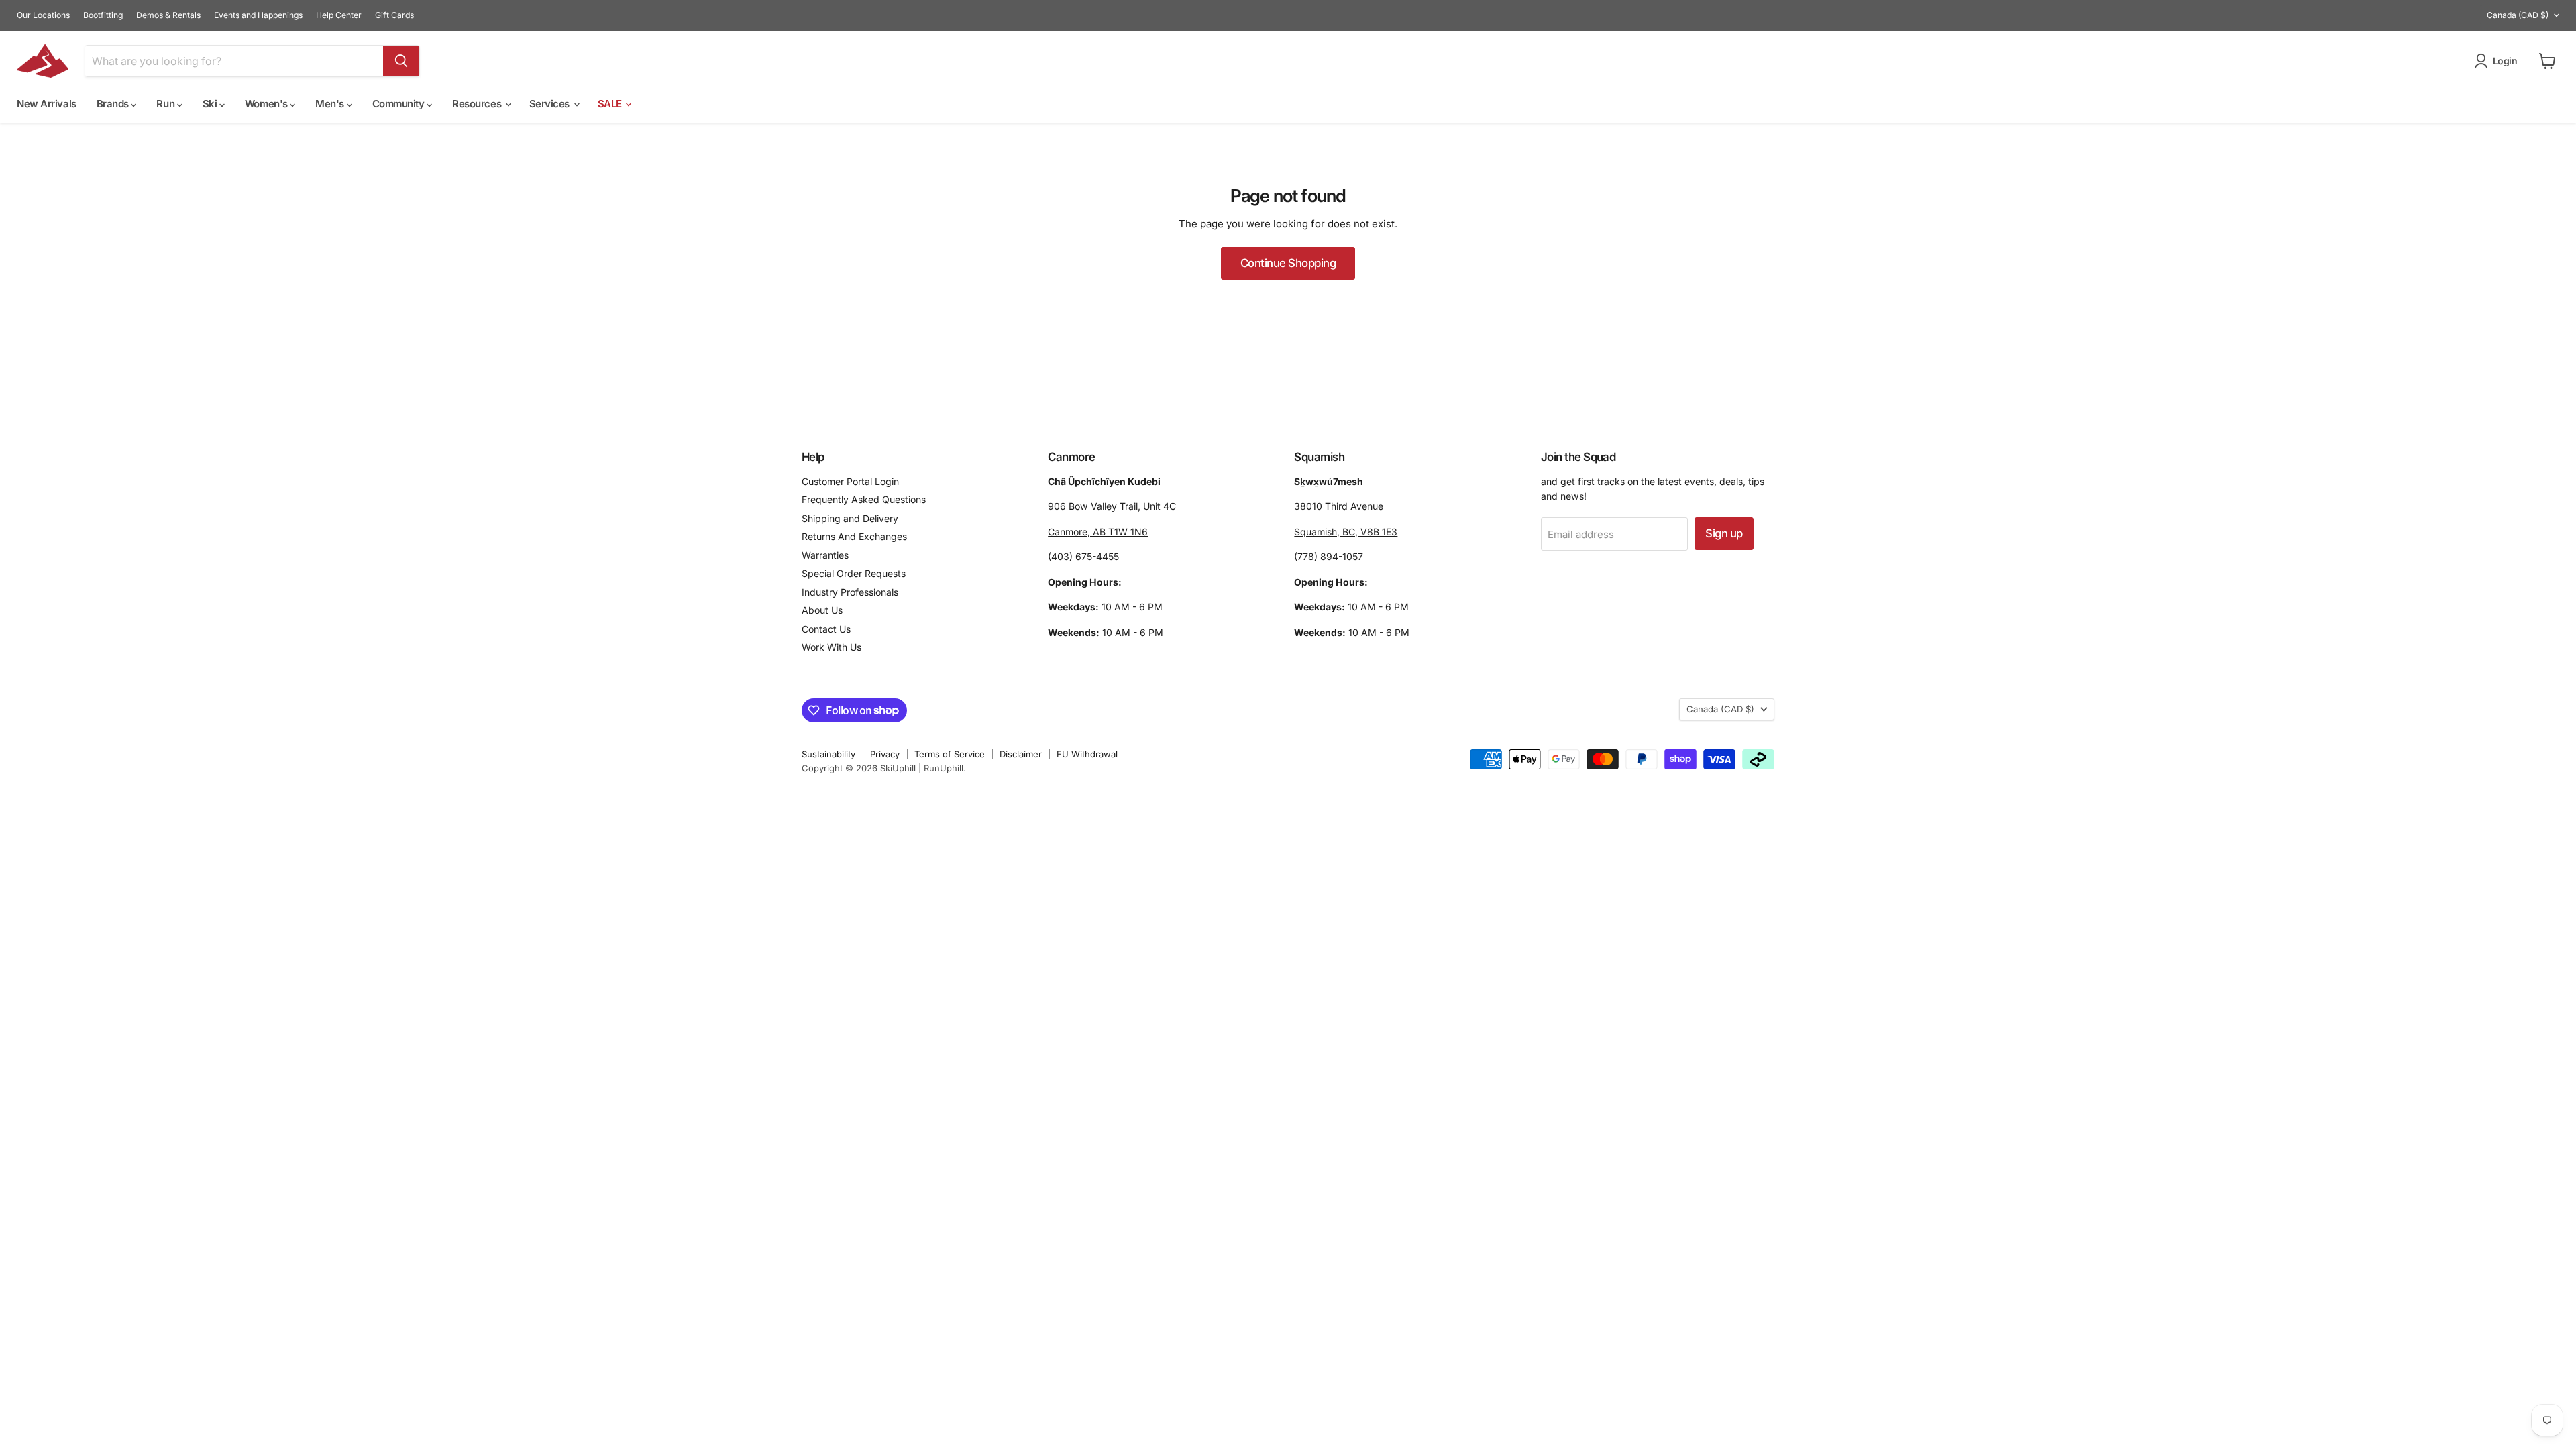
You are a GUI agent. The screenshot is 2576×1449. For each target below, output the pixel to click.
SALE (611, 104)
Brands (114, 104)
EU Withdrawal (1087, 754)
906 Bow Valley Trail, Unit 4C (1112, 506)
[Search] (401, 61)
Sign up (1724, 533)
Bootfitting (103, 15)
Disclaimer (1021, 754)
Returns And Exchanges (854, 536)
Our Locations (43, 15)
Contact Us (826, 629)
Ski (211, 104)
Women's (267, 104)
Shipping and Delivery (850, 518)
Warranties (825, 555)
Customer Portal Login (850, 481)
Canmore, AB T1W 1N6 (1098, 532)
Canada (2518, 15)
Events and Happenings (258, 15)
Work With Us (831, 647)
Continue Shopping (1288, 263)
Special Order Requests (854, 573)
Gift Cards (394, 15)
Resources (478, 104)
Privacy (885, 754)
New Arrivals (47, 104)
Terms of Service (950, 754)
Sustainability (828, 754)
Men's (331, 104)
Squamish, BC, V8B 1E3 (1346, 532)
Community (400, 104)
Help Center (339, 15)
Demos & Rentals (168, 15)
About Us (822, 610)
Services (551, 104)
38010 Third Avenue (1339, 506)
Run (166, 104)
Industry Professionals (850, 592)
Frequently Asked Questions (864, 499)
